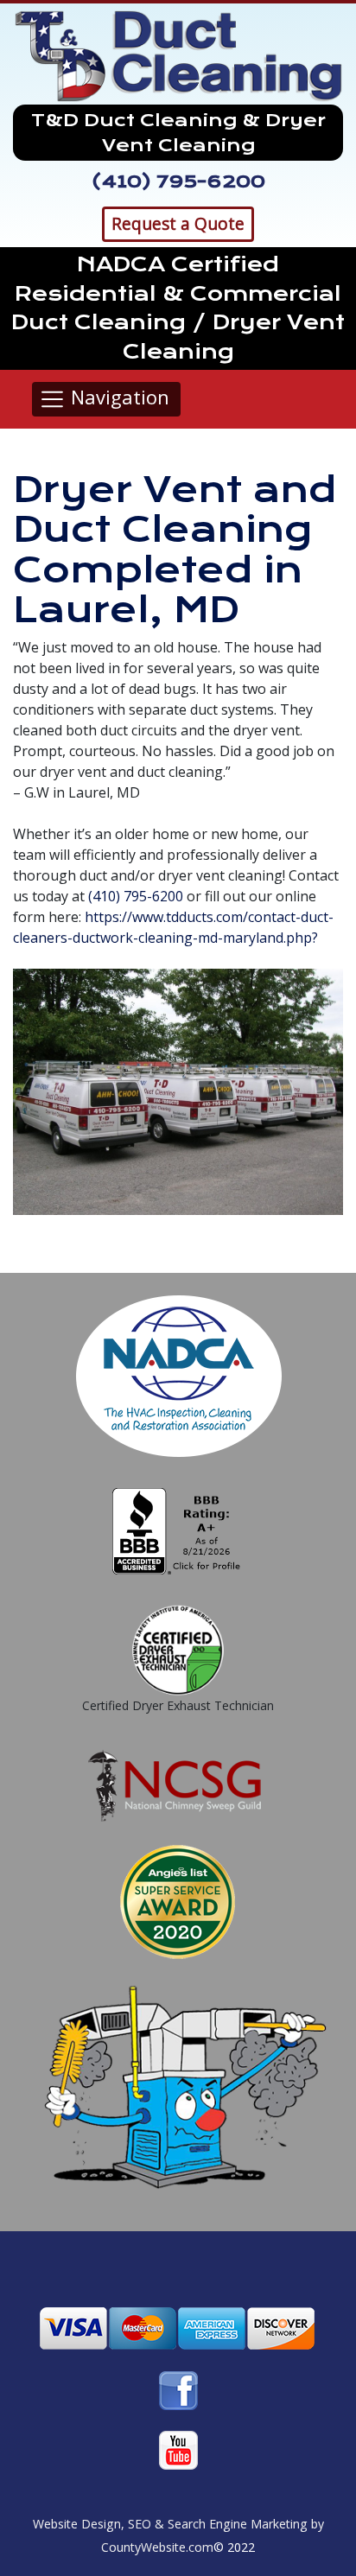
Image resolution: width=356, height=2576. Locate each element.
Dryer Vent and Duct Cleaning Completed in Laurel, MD (175, 550)
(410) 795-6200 (178, 181)
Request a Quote (178, 223)
